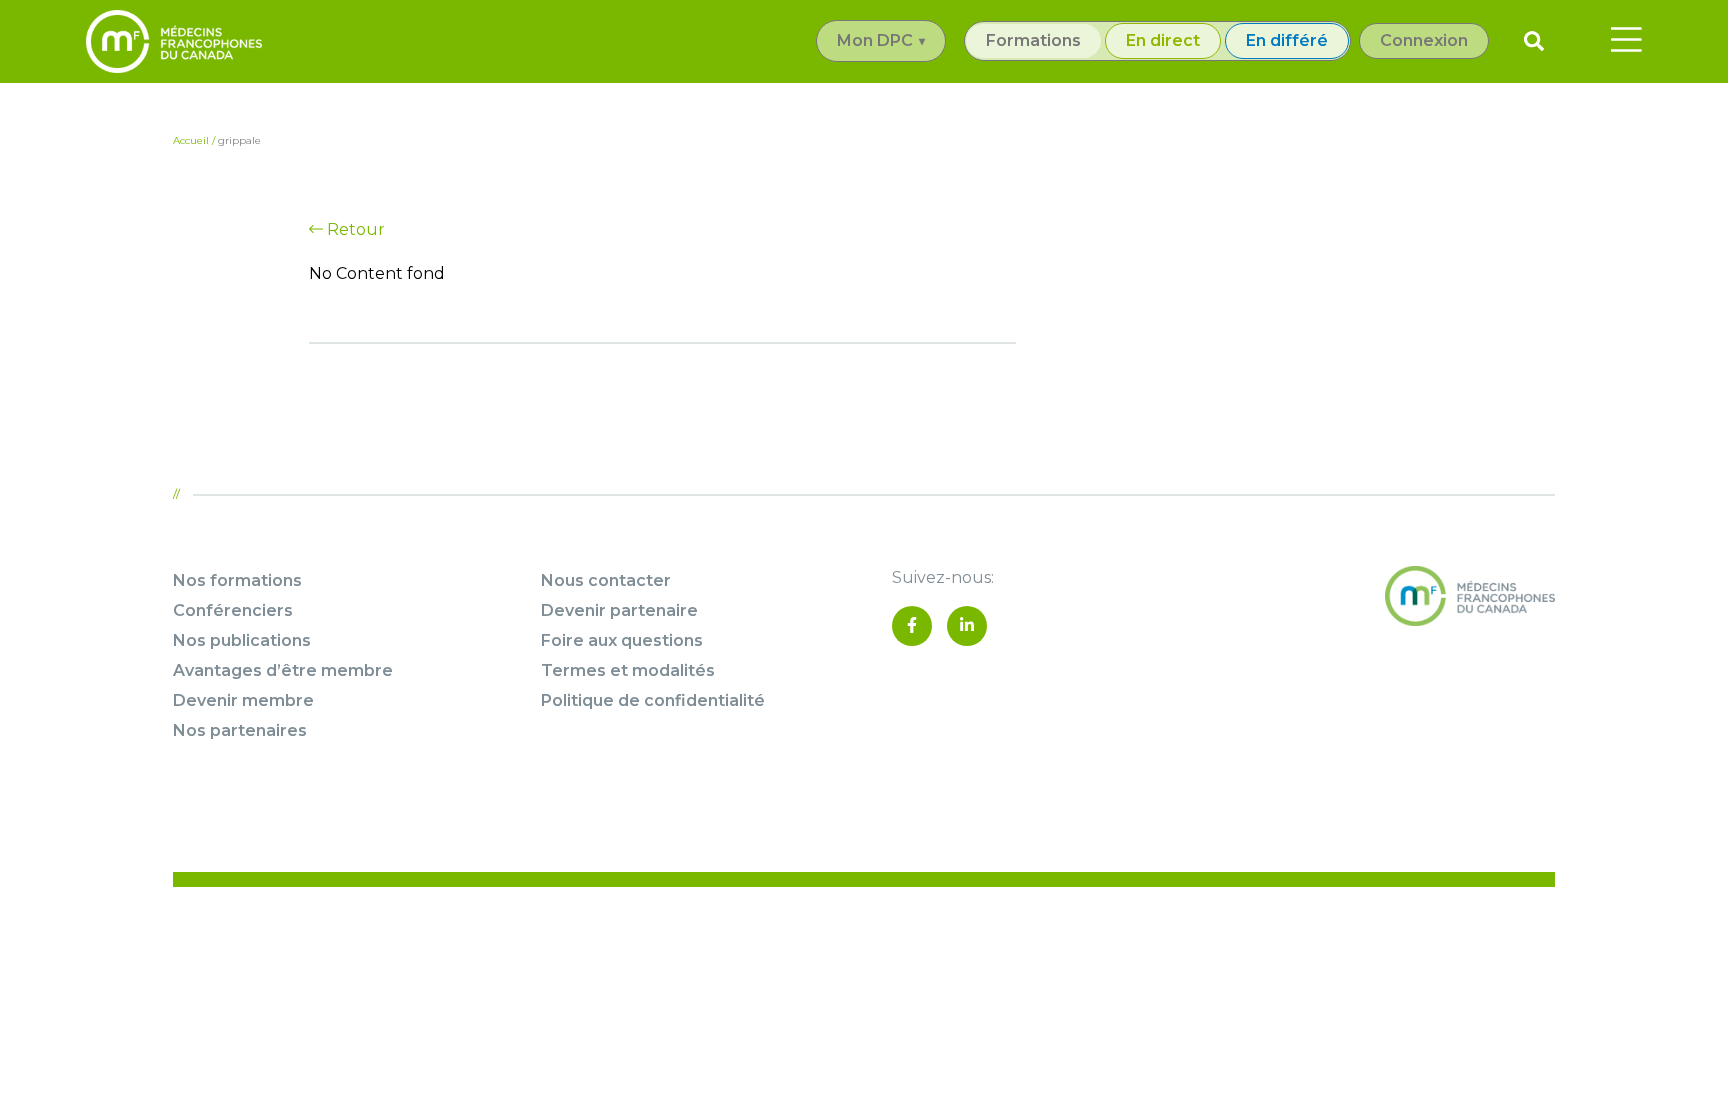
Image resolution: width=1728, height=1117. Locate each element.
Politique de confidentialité (653, 700)
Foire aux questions (622, 640)
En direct (1163, 40)
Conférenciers (233, 610)
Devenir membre (243, 700)
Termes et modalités (628, 670)
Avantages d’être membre (283, 670)
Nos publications (242, 640)
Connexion (1424, 40)
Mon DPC (875, 40)
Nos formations (237, 580)
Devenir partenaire (619, 610)
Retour (354, 229)
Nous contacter (606, 580)
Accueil (191, 140)
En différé (1287, 40)
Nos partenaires (240, 730)
